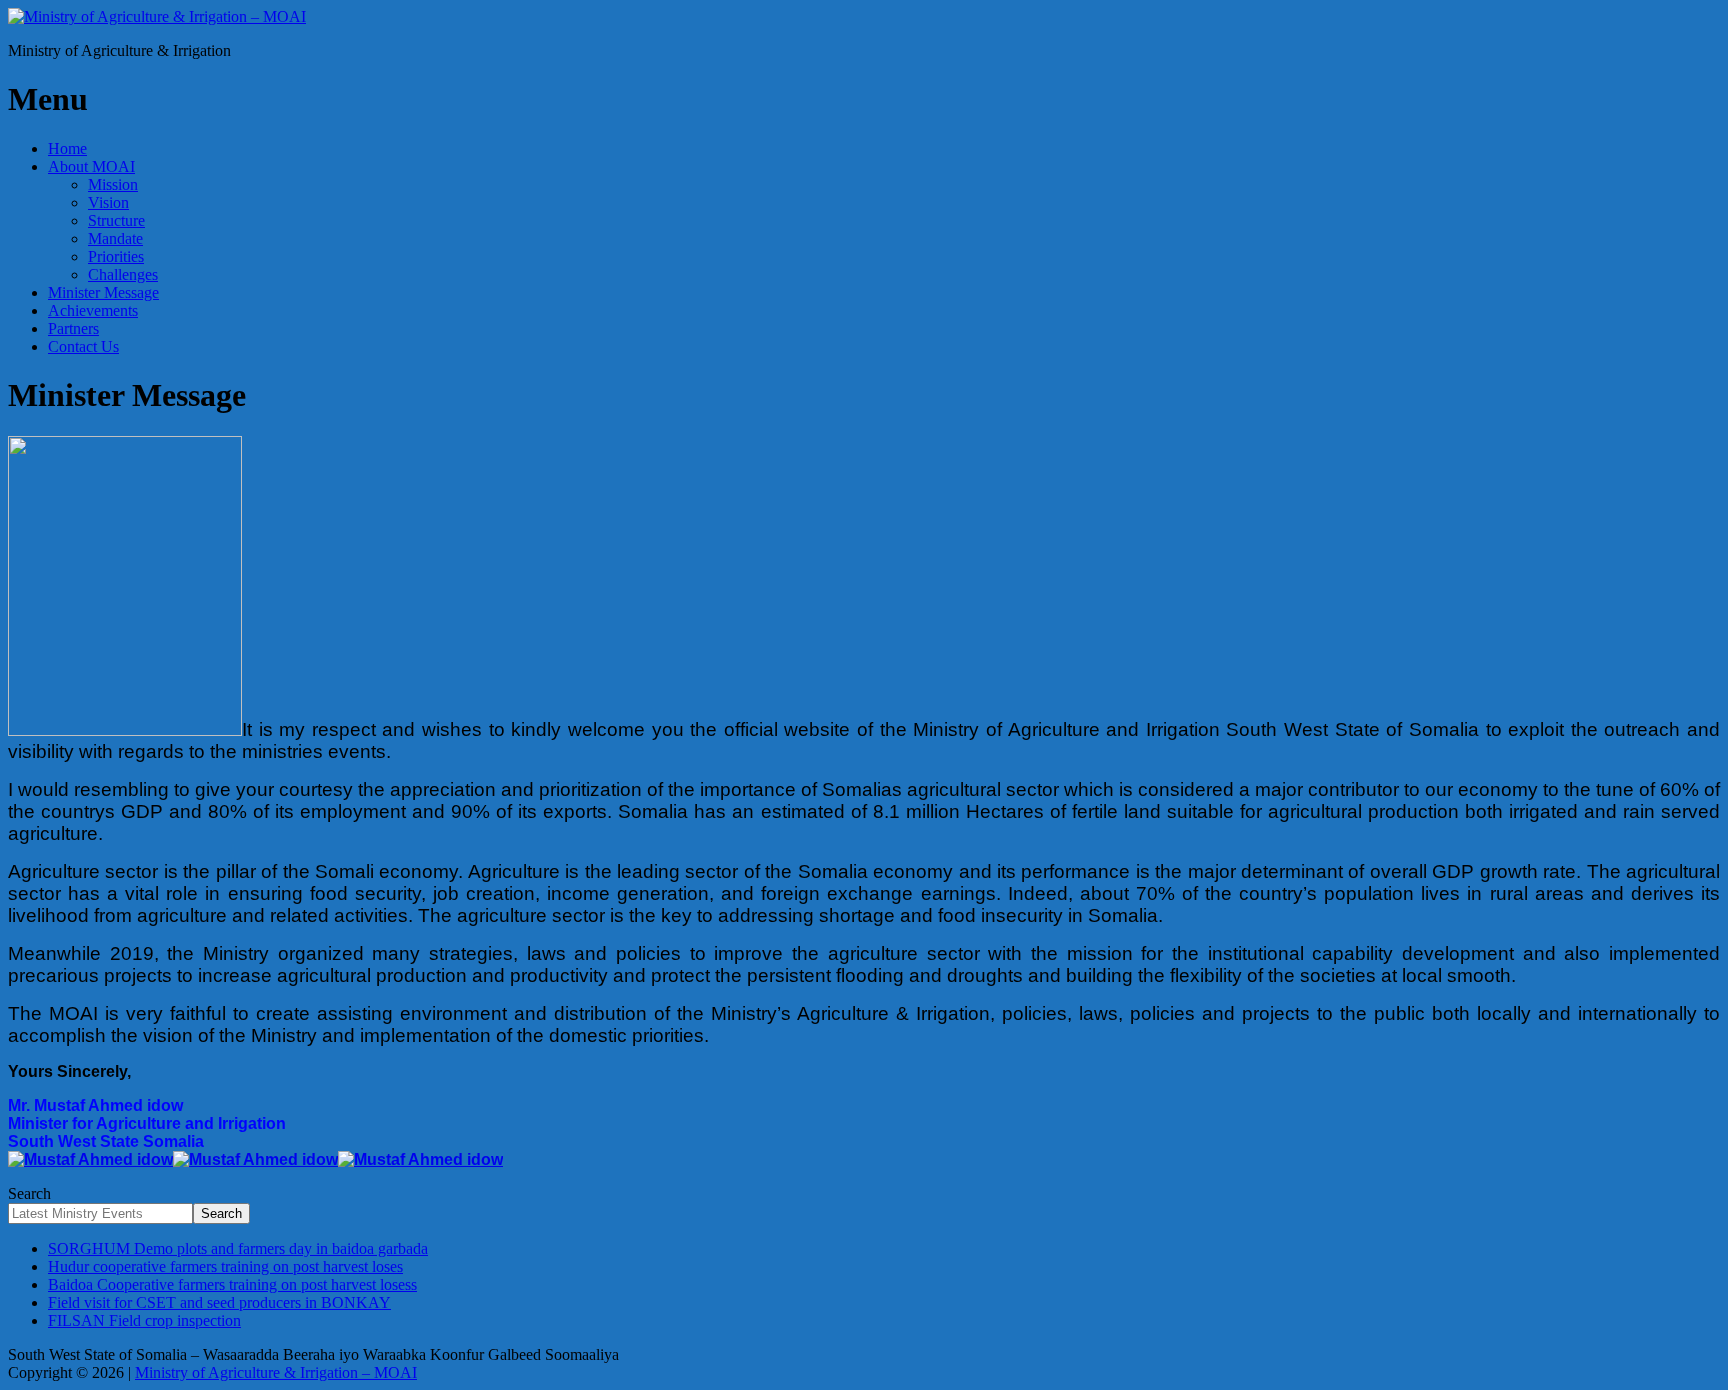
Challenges (123, 274)
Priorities (116, 256)
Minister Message (103, 292)
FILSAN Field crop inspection (144, 1320)
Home (67, 148)
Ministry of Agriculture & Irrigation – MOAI (276, 1372)
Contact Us (83, 346)
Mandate (115, 238)
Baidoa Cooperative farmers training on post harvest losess (232, 1284)
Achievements (93, 310)
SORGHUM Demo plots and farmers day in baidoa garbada (238, 1248)
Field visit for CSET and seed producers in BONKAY (219, 1302)
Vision (108, 202)
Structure (116, 220)
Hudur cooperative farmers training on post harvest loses (225, 1266)
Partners (73, 328)
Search (29, 1193)
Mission (113, 184)
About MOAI (91, 166)
